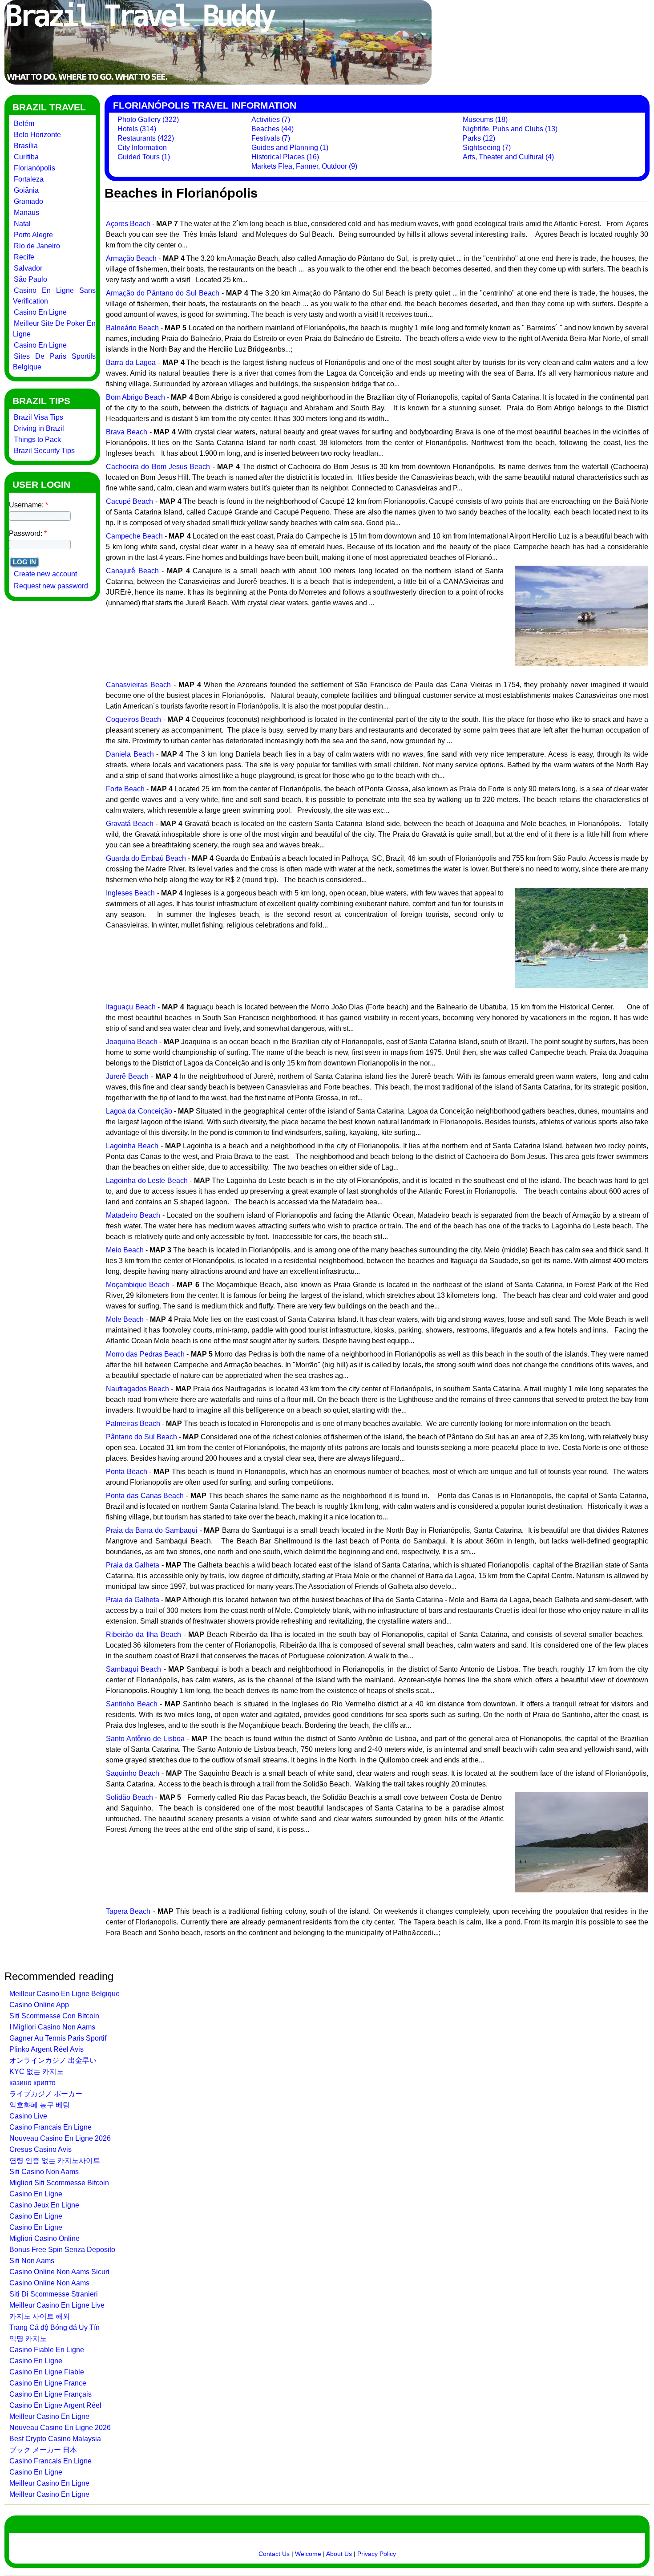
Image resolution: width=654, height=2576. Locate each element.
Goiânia (26, 190)
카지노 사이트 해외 (40, 2316)
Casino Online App (39, 2005)
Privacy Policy (377, 2554)
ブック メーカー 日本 (43, 2450)
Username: (28, 505)
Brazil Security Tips (44, 451)
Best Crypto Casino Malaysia (55, 2439)
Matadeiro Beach (133, 1215)
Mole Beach (125, 1319)
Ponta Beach (127, 1472)
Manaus (26, 213)
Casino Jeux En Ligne (44, 2205)
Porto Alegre (33, 235)
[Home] (218, 82)
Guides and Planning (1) (290, 148)
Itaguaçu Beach (131, 1007)
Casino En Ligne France (48, 2383)
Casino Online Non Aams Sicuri (59, 2272)
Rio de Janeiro (37, 246)
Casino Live (28, 2116)
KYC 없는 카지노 (36, 2072)
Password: (28, 533)
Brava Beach (127, 432)
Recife (24, 257)
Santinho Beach (132, 1704)
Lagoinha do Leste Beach (147, 1181)
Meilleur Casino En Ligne (49, 2416)
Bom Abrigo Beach (135, 397)
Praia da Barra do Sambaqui (152, 1530)
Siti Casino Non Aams (44, 2172)
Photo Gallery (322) (148, 119)
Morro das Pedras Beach (145, 1354)
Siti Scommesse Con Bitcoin (54, 2016)
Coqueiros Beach (133, 719)
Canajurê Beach (132, 571)
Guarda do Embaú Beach (146, 858)
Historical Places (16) (285, 157)
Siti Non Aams (32, 2261)
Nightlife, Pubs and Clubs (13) (510, 129)
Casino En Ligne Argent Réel (55, 2405)
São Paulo (30, 279)
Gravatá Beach (130, 824)
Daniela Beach (130, 754)
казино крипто (32, 2083)
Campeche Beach (134, 536)
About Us (339, 2554)
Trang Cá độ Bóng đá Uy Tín (54, 2327)
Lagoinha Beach (132, 1146)
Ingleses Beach (130, 893)
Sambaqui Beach (133, 1669)
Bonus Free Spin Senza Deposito (62, 2250)
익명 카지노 (28, 2339)
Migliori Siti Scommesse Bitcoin (59, 2183)
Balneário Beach (132, 328)
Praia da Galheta (133, 1565)
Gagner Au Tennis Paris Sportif (58, 2038)
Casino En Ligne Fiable (47, 2372)
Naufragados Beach (137, 1389)
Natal (22, 224)
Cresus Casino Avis (40, 2149)
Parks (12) (479, 138)
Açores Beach (128, 224)
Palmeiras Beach (133, 1424)
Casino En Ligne (40, 312)
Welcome (308, 2554)
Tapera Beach (128, 1911)
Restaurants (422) (146, 138)
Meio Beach (125, 1250)
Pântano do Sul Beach (141, 1437)
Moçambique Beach (138, 1285)
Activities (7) (271, 119)
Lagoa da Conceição (139, 1111)
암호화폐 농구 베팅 (40, 2105)
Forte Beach (125, 789)
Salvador (28, 268)
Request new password (51, 586)
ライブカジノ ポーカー (46, 2094)
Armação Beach (131, 258)
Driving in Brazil (39, 428)
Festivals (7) (271, 138)
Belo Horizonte (37, 135)
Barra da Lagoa (131, 363)
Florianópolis (34, 168)
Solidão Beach (129, 1797)
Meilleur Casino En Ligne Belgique (65, 1994)
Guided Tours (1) (144, 157)
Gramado (28, 201)
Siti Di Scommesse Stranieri (54, 2294)
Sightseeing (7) (487, 148)
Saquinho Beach (133, 1773)
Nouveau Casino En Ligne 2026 (60, 2138)
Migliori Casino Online (44, 2238)
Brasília (26, 146)
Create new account (45, 574)
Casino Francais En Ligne (50, 2127)
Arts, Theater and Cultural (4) (508, 157)
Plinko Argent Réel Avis (46, 2049)
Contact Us (274, 2554)
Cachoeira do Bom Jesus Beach (158, 467)
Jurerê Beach (127, 1076)
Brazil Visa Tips (38, 417)
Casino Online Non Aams (49, 2283)
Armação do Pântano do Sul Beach (163, 293)
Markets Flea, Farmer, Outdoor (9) (304, 166)
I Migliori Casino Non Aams (52, 2027)
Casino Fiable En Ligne (47, 2350)
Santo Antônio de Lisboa (145, 1739)
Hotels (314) (137, 129)
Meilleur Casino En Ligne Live (57, 2305)
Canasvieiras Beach (138, 685)
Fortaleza (29, 179)
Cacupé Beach (129, 501)
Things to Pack (37, 439)
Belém (24, 124)
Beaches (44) (272, 129)
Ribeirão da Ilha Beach (143, 1634)
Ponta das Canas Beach (145, 1496)
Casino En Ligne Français (50, 2394)
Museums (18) (485, 119)
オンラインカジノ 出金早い (53, 2060)
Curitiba (26, 157)
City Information (142, 148)
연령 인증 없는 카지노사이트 (55, 2161)
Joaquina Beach (132, 1042)
